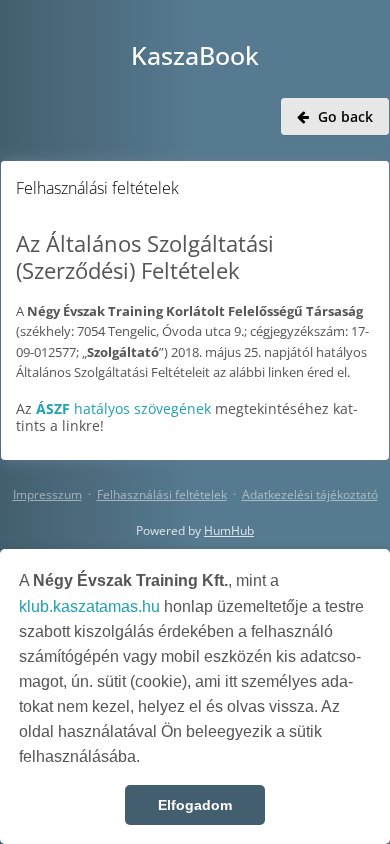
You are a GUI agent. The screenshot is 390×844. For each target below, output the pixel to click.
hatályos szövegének (140, 408)
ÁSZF (53, 408)
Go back (345, 116)
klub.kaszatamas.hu (89, 606)
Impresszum (47, 494)
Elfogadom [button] (195, 805)
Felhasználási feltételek (162, 494)
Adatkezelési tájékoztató (310, 494)
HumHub (229, 530)
